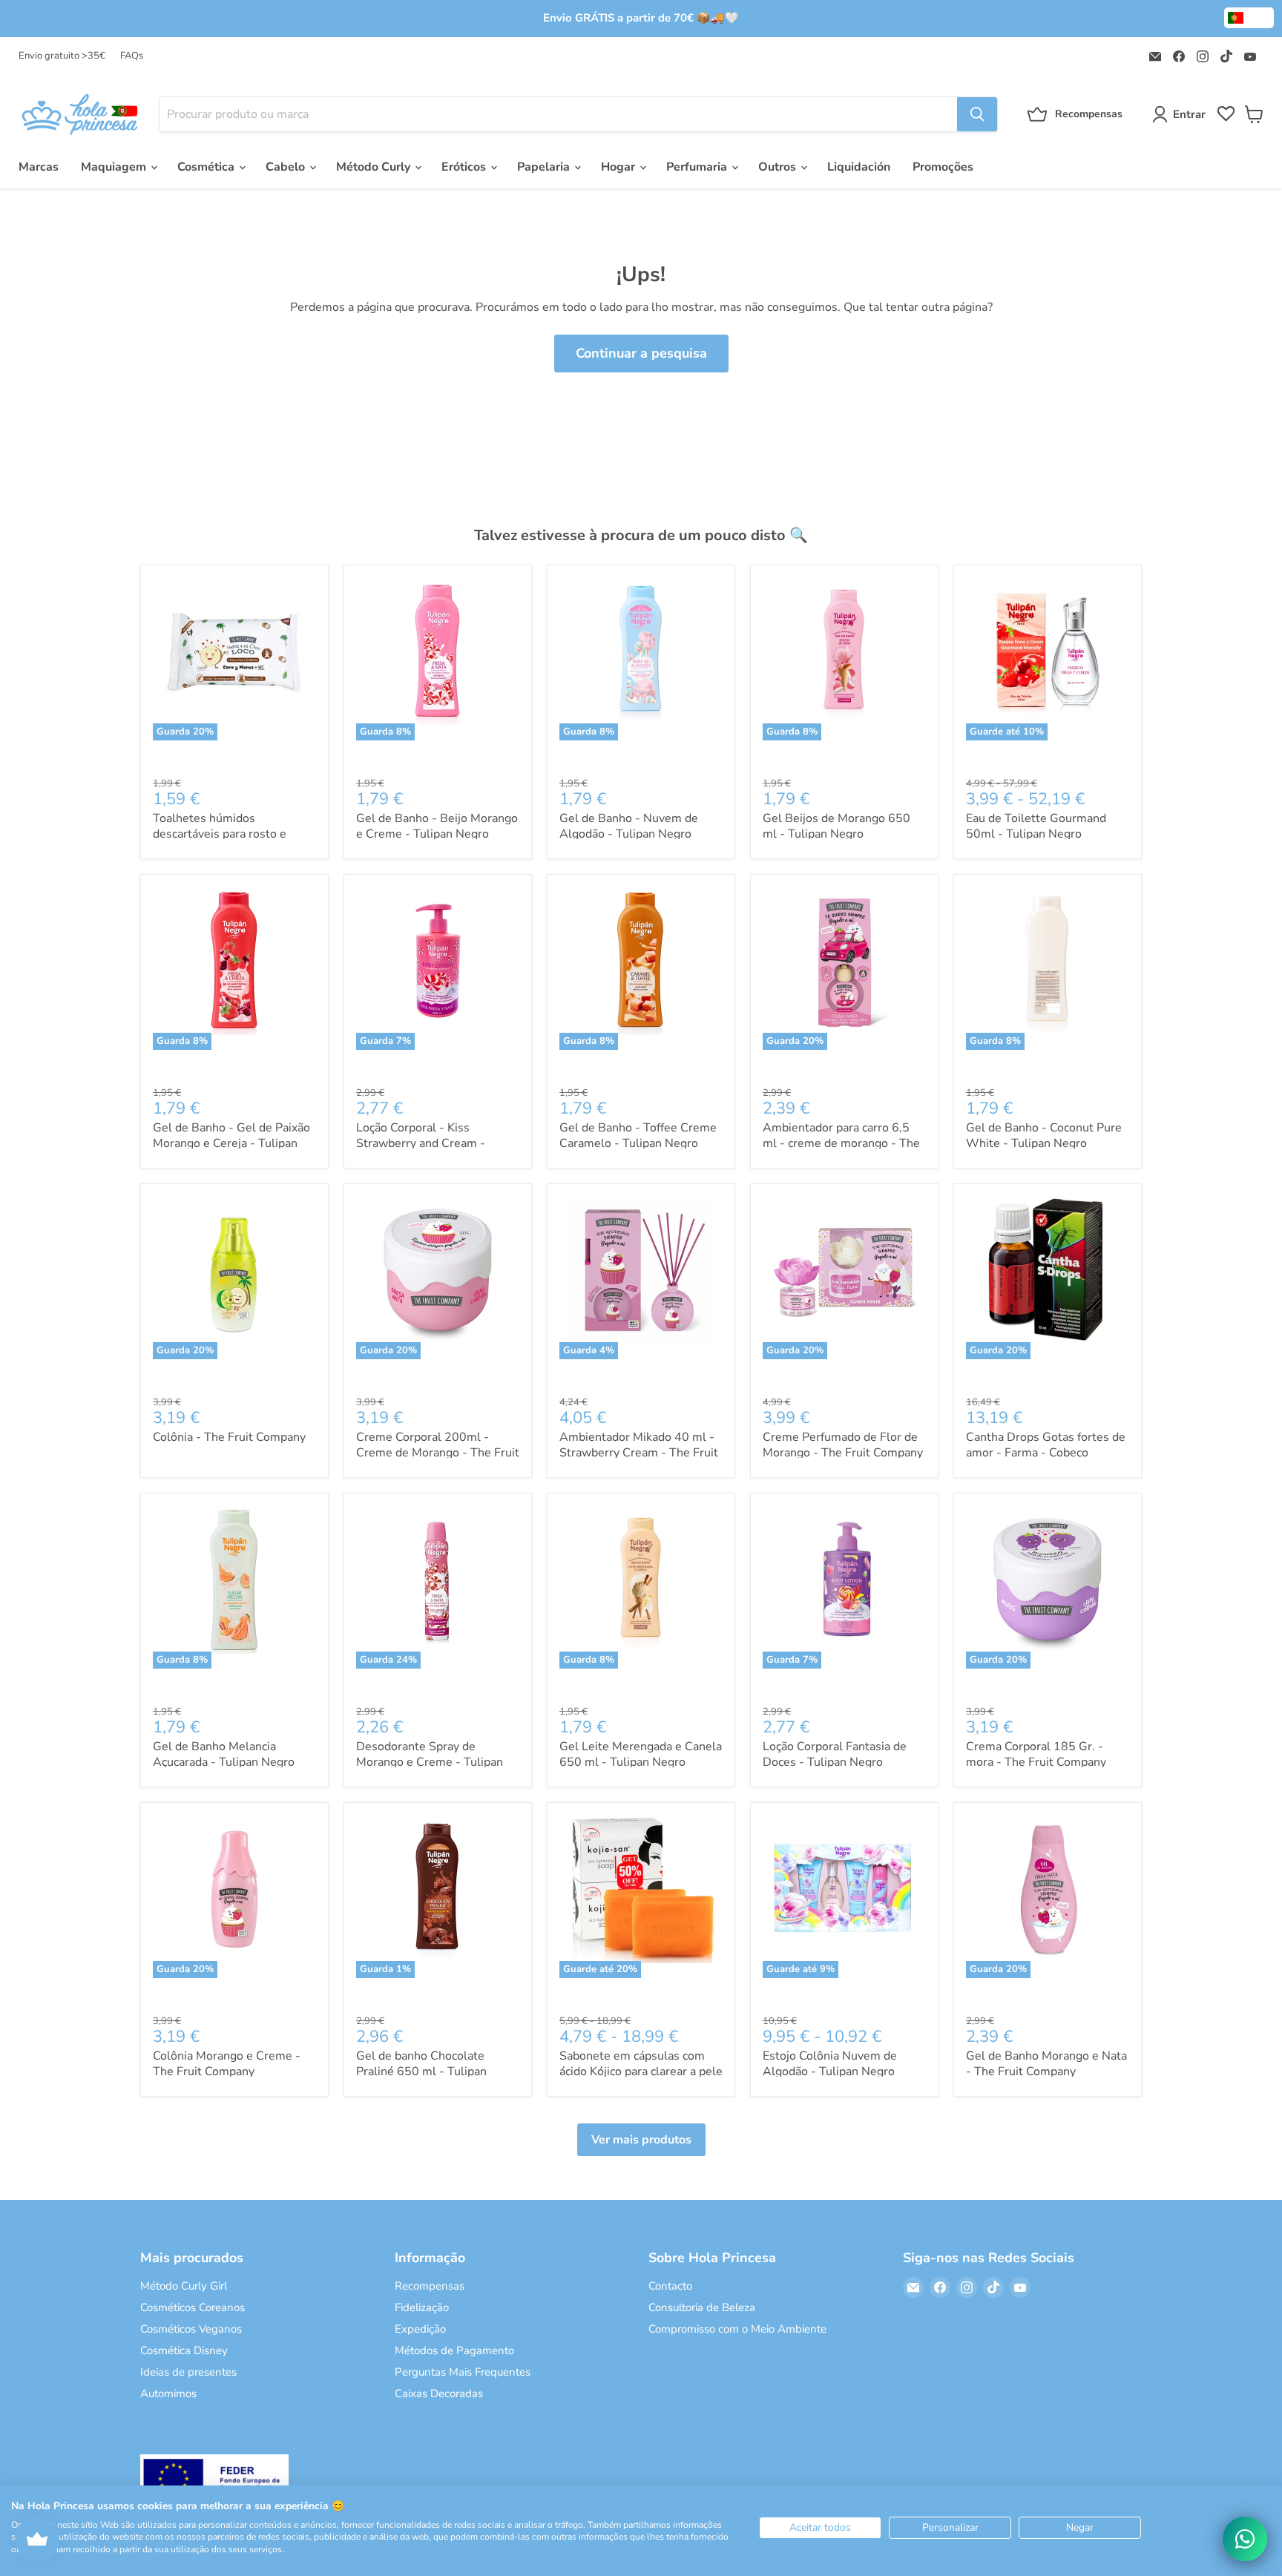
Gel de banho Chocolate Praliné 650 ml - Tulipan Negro (421, 2071)
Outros (779, 167)
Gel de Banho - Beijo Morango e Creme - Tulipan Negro (437, 826)
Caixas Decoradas (439, 2393)
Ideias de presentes (188, 2372)
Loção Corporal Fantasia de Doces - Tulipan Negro (835, 1754)
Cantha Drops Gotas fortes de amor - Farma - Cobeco (1046, 1445)
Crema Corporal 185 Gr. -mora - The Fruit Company (1036, 1754)
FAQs (132, 56)
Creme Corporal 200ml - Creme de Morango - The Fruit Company (438, 1453)
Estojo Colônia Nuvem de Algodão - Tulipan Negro (830, 2064)
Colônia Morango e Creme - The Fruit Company (227, 2064)
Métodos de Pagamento (454, 2350)
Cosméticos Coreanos (193, 2307)
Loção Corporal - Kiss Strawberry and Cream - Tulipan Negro (421, 1143)
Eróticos (465, 167)
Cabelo (287, 167)
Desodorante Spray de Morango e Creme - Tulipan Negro (430, 1762)
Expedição (420, 2329)
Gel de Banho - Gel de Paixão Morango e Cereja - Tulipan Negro (231, 1143)
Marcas (39, 167)
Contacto (670, 2286)
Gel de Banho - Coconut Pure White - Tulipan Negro (1044, 1136)
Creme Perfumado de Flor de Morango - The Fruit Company (843, 1445)
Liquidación (859, 167)
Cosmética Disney (184, 2350)
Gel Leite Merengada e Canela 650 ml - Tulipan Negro (641, 1754)
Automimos (168, 2393)
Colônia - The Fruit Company (229, 1437)
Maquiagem (115, 167)
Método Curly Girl (184, 2286)
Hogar (619, 167)
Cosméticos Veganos (191, 2329)
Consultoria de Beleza (702, 2307)
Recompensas (430, 2286)
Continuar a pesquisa (641, 353)
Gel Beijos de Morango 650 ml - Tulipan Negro (836, 826)
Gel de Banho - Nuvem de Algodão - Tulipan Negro (629, 826)
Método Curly (375, 167)
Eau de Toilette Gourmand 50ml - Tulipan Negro (1036, 826)
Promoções (943, 167)
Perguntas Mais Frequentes (463, 2372)
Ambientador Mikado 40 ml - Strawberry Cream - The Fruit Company (639, 1453)
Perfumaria (698, 167)
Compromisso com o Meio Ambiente (737, 2329)
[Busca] (977, 114)
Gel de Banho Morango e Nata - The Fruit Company (1046, 2064)
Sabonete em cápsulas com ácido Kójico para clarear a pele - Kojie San (641, 2071)
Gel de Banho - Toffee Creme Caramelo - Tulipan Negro (638, 1136)
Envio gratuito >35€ (62, 56)
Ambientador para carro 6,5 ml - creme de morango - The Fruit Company (841, 1143)
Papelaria (545, 167)
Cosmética (207, 167)
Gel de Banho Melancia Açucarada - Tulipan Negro (224, 1754)
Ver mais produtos (641, 2140)
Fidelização (422, 2307)
